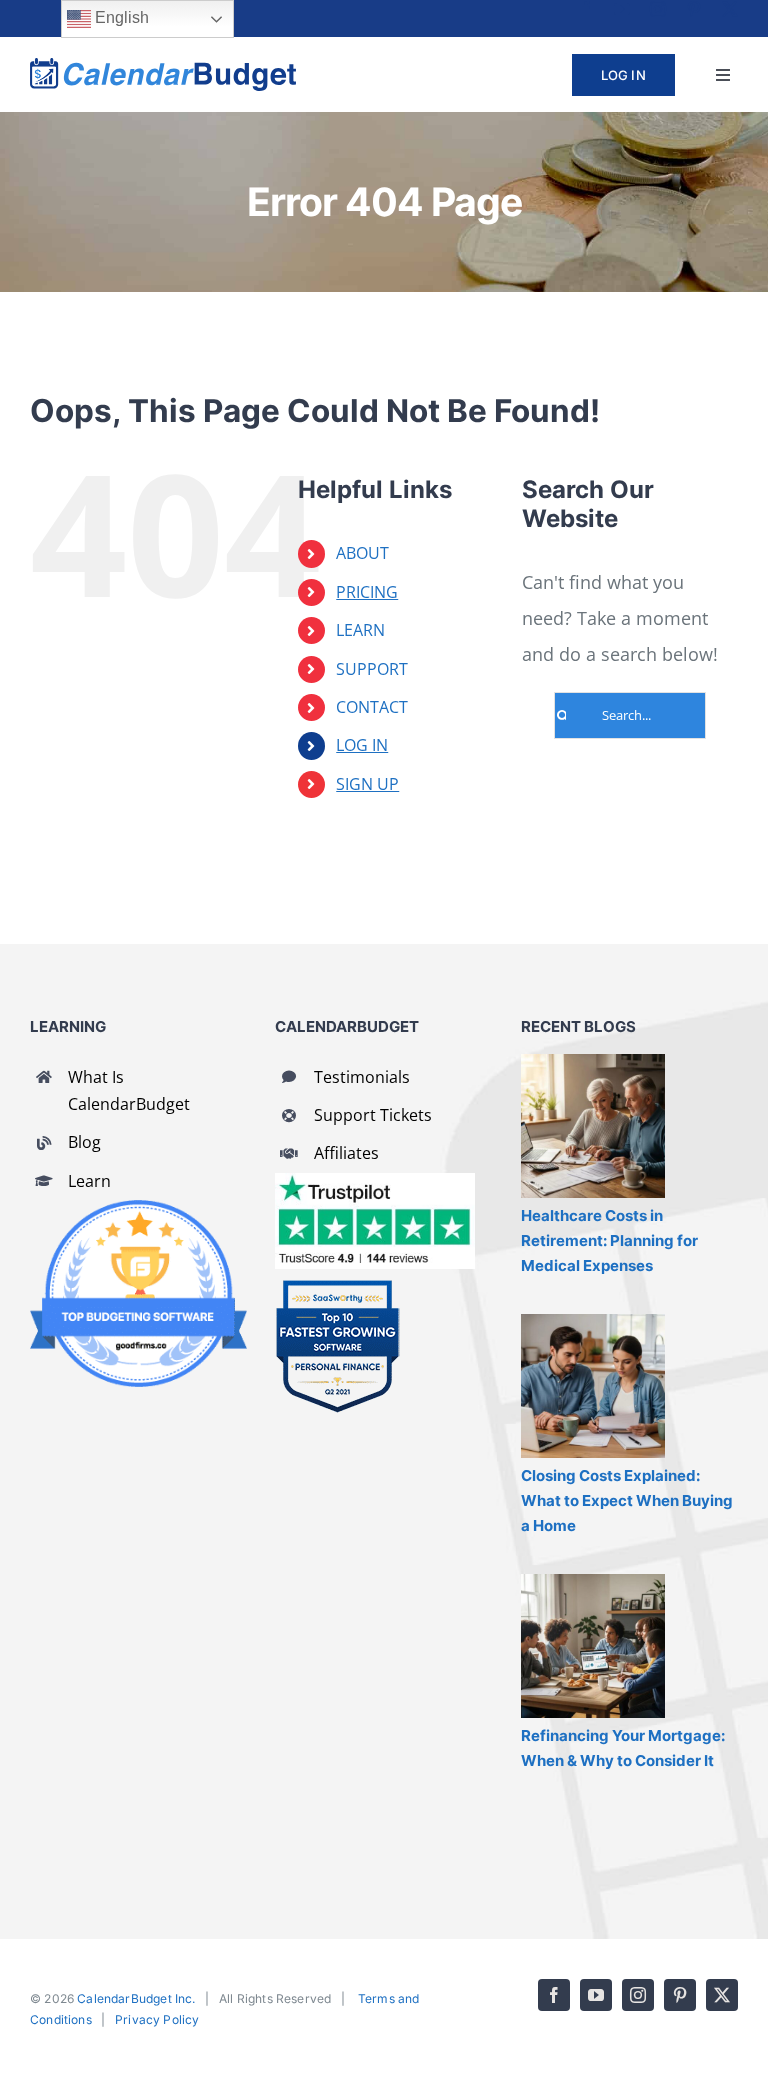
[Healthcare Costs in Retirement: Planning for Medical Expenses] (593, 1126)
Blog (84, 1142)
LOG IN (362, 745)
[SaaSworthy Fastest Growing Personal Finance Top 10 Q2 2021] (337, 1288)
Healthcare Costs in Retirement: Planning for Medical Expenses (609, 1240)
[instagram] (658, 9)
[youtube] (622, 9)
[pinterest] (694, 9)
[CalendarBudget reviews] (375, 1182)
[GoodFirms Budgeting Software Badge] (138, 1209)
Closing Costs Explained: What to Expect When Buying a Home (627, 1500)
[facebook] (586, 9)
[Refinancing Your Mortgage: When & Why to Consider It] (593, 1646)
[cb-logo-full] (163, 67)
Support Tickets (373, 1115)
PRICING (367, 592)
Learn (89, 1181)
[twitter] (730, 9)
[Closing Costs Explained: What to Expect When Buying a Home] (593, 1386)
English (120, 17)
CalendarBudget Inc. (136, 1998)
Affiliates (346, 1153)
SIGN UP (367, 784)
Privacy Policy (157, 2019)
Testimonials (362, 1077)
